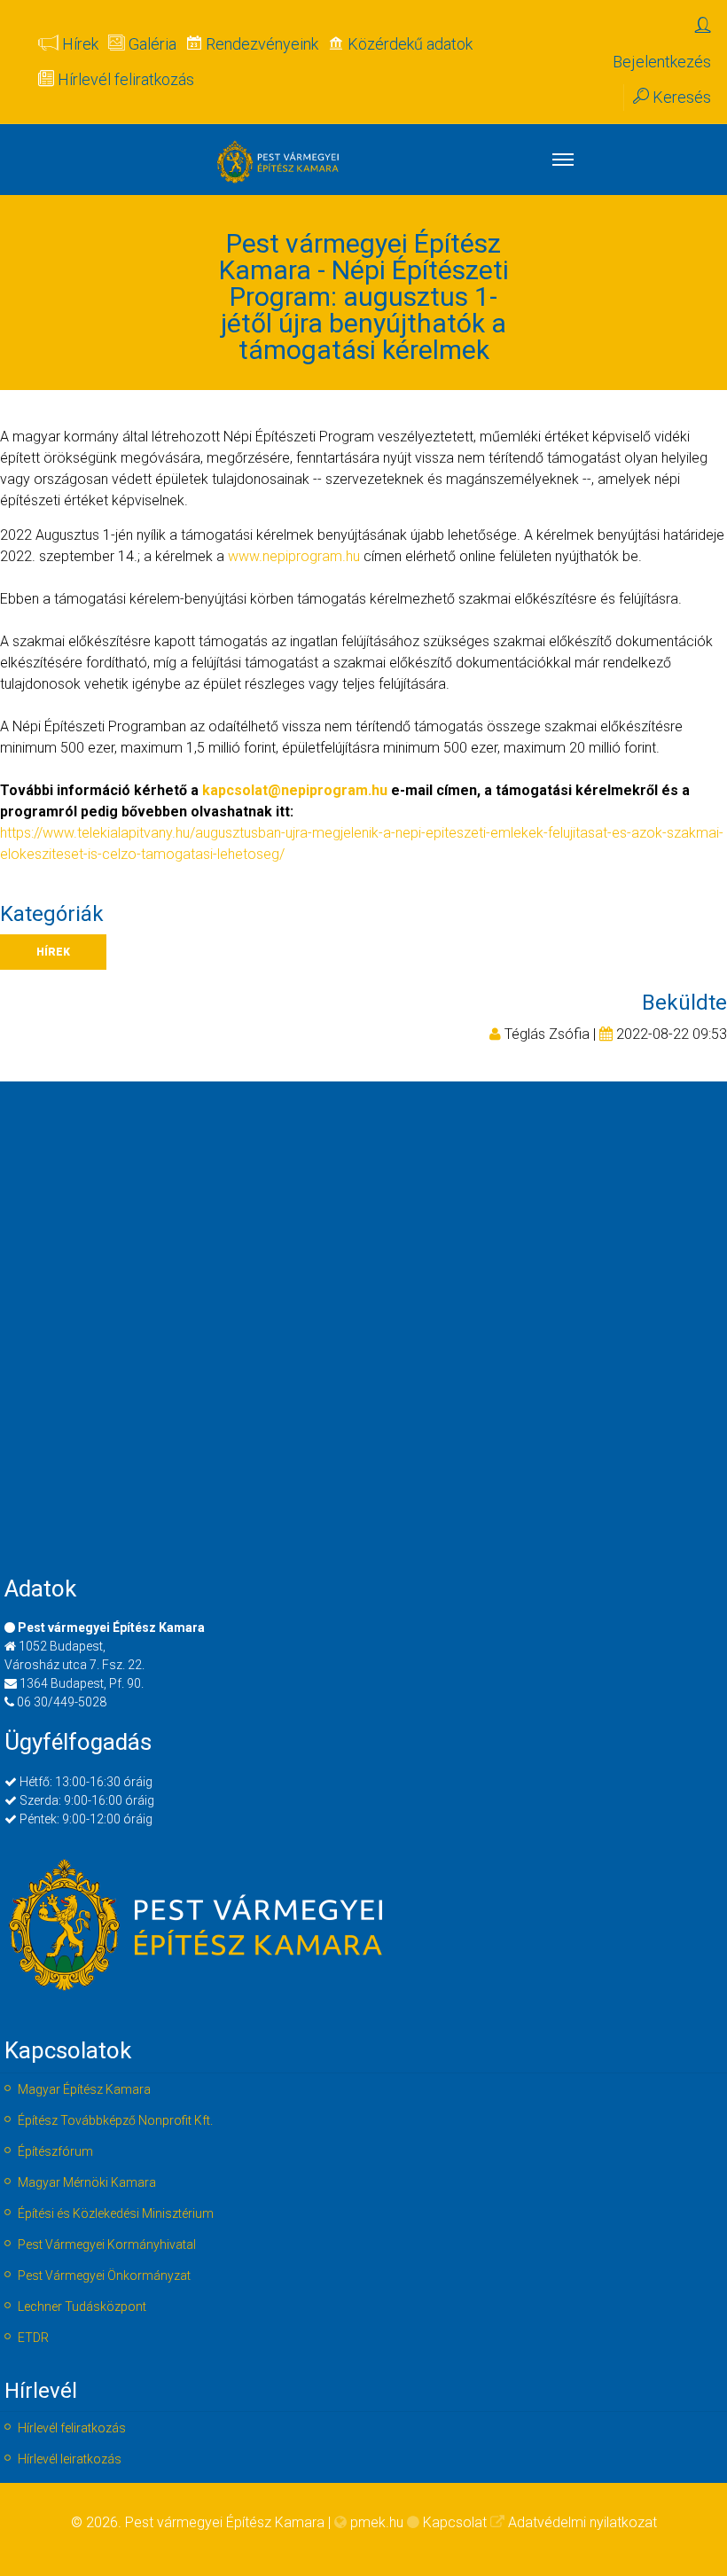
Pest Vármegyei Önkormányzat (104, 2275)
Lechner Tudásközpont (82, 2307)
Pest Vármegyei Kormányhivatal (107, 2244)
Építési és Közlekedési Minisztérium (116, 2213)
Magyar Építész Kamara (84, 2089)
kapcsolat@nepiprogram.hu (295, 790)
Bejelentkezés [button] (662, 62)
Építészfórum (55, 2151)
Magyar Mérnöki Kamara (87, 2182)
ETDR (33, 2338)
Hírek (53, 952)
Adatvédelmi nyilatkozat (582, 2522)
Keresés (680, 97)
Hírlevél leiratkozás (70, 2459)
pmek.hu (377, 2522)
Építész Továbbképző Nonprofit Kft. (115, 2120)
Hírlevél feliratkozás (72, 2428)
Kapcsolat (455, 2522)
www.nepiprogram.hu (294, 556)
